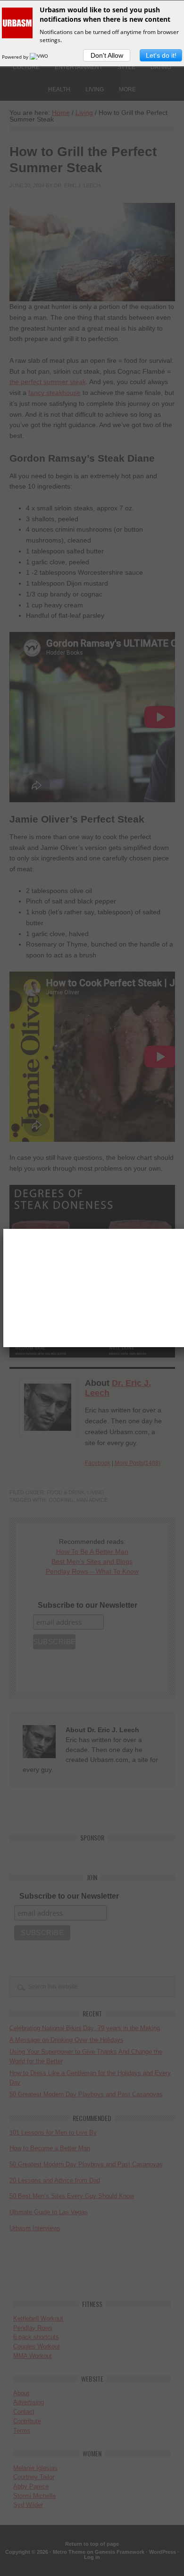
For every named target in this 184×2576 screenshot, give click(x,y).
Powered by (16, 57)
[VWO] (40, 57)
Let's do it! (161, 55)
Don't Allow (107, 55)
